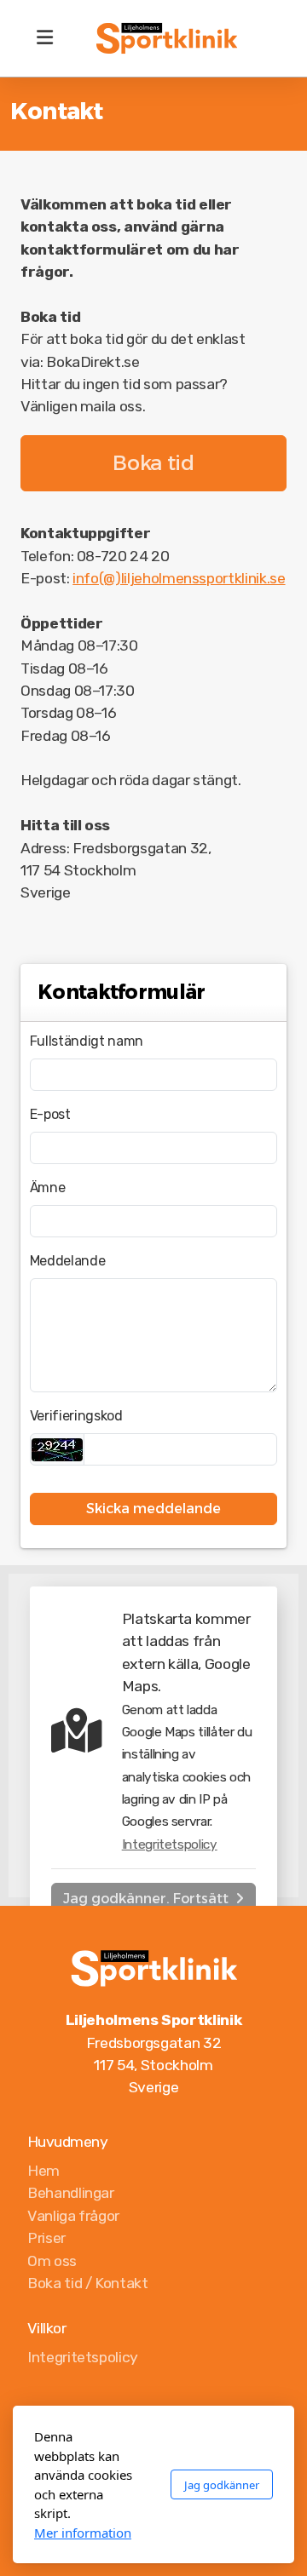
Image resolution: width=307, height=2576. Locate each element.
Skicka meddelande (153, 1509)
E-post (50, 1114)
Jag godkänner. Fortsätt (146, 1899)
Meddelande (67, 1261)
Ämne (48, 1188)
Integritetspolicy (170, 1845)
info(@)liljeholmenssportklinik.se (179, 578)
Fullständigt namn (87, 1041)
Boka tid (153, 463)
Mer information (83, 2533)
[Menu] (44, 38)
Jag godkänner (222, 2485)
